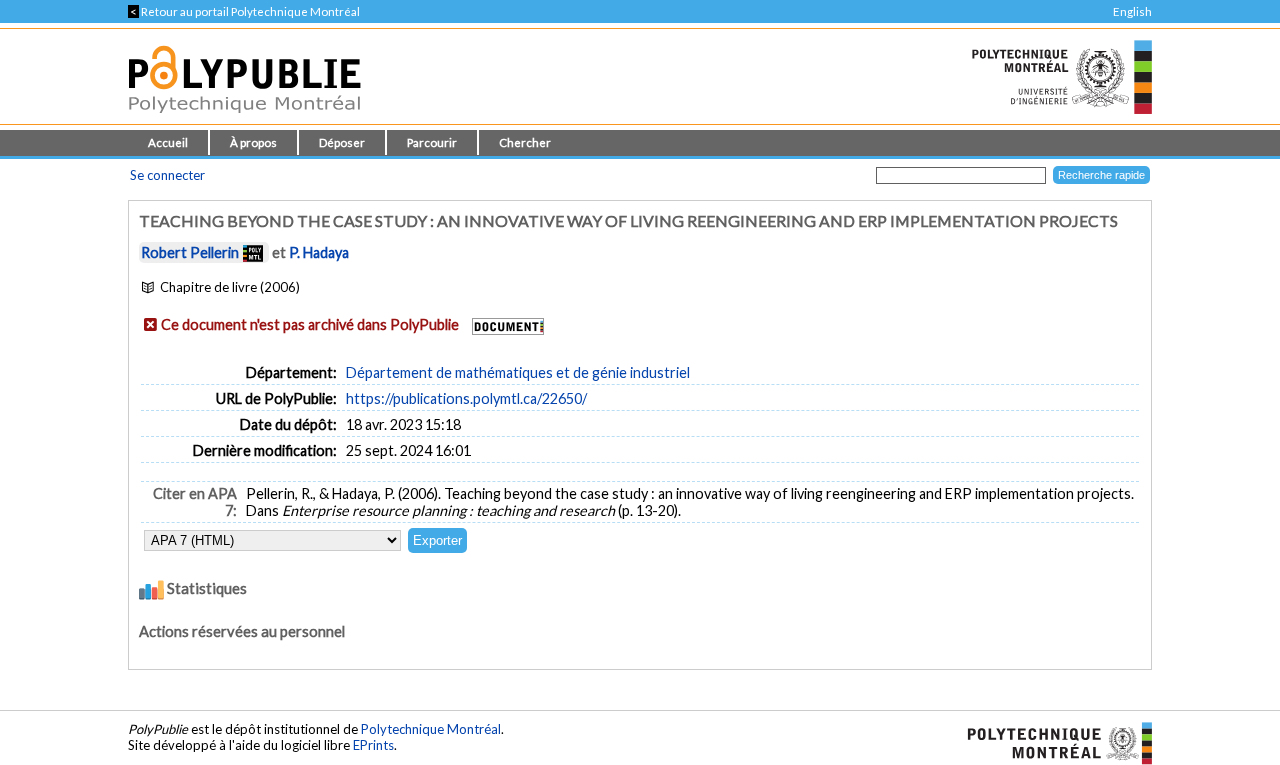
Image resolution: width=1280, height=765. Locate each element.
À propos (253, 142)
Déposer (342, 142)
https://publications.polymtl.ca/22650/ (466, 398)
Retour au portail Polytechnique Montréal (244, 11)
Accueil (168, 142)
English (1132, 11)
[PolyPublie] (244, 118)
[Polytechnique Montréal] (1051, 742)
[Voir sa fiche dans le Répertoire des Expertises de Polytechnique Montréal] (253, 252)
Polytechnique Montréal (431, 729)
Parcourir (432, 142)
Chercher (525, 142)
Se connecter (167, 175)
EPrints (373, 745)
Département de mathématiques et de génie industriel (518, 372)
